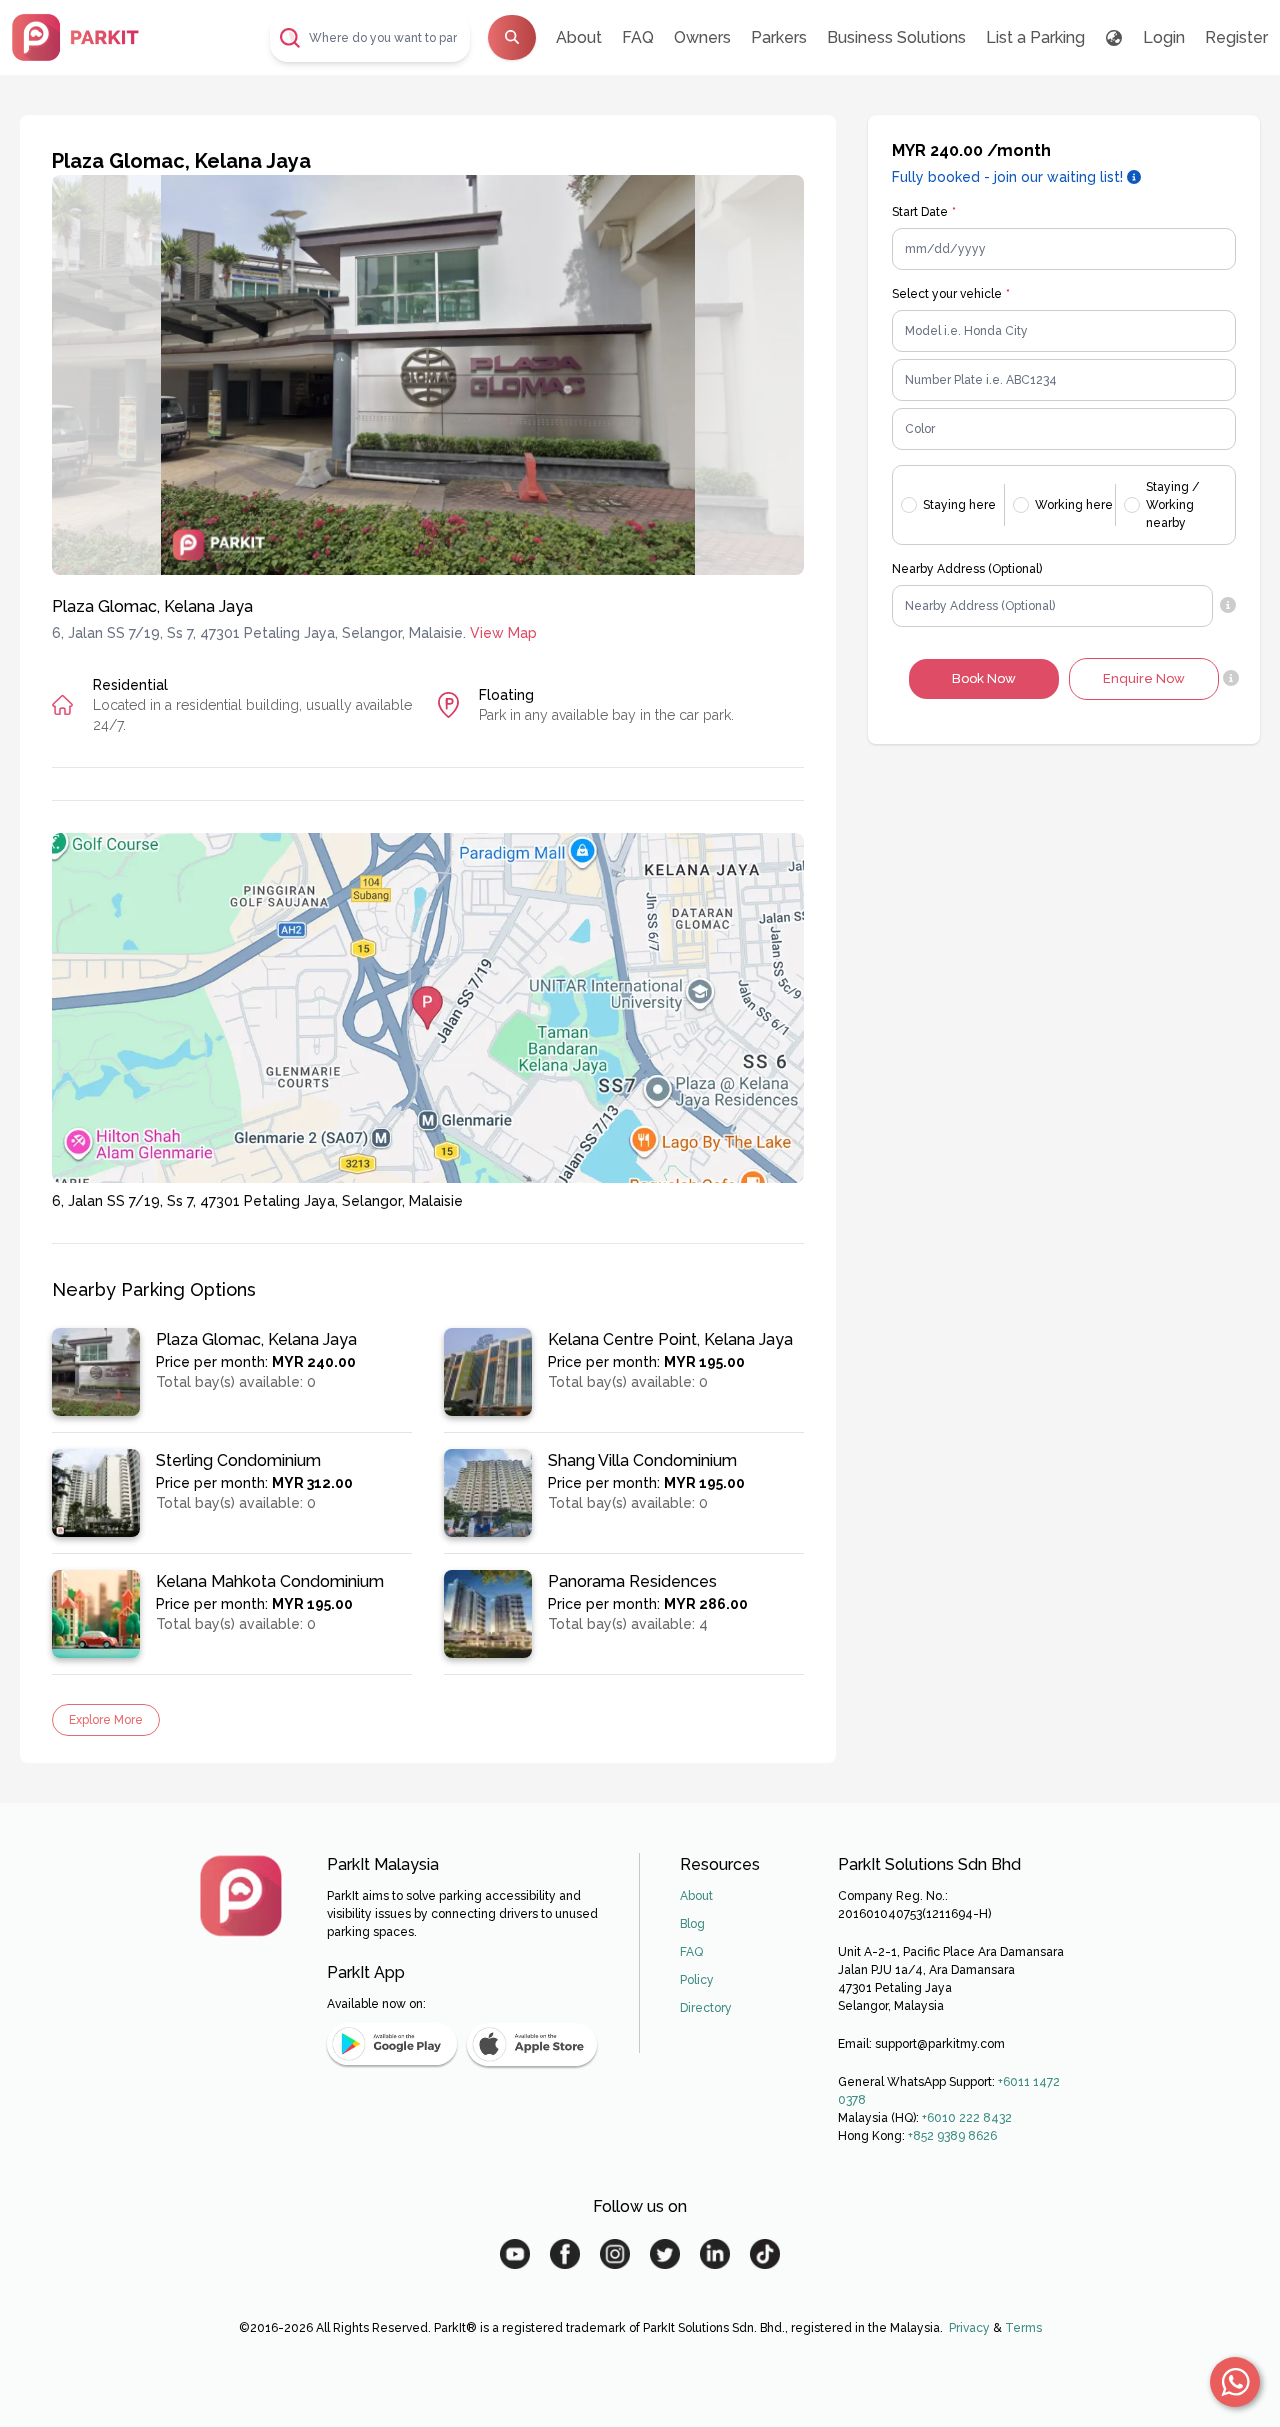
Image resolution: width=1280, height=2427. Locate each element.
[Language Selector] (1114, 38)
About (579, 37)
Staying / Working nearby (1173, 505)
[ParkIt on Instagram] (615, 2254)
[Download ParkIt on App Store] (532, 2044)
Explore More (106, 1720)
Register (1236, 37)
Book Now (984, 678)
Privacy (969, 2328)
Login (1164, 37)
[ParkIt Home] (241, 1895)
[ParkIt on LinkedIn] (715, 2254)
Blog (692, 1924)
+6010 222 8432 (967, 2118)
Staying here (959, 505)
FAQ (638, 37)
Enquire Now (1144, 678)
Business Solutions (896, 37)
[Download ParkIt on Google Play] (392, 2044)
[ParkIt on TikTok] (765, 2254)
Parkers (779, 37)
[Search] (512, 37)
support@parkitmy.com (940, 2044)
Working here (1074, 505)
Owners (702, 37)
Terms (1023, 2328)
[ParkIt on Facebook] (565, 2254)
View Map (503, 633)
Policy (697, 1980)
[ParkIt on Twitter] (665, 2254)
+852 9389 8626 (952, 2136)
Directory (706, 2008)
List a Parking (1035, 37)
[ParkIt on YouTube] (515, 2254)
